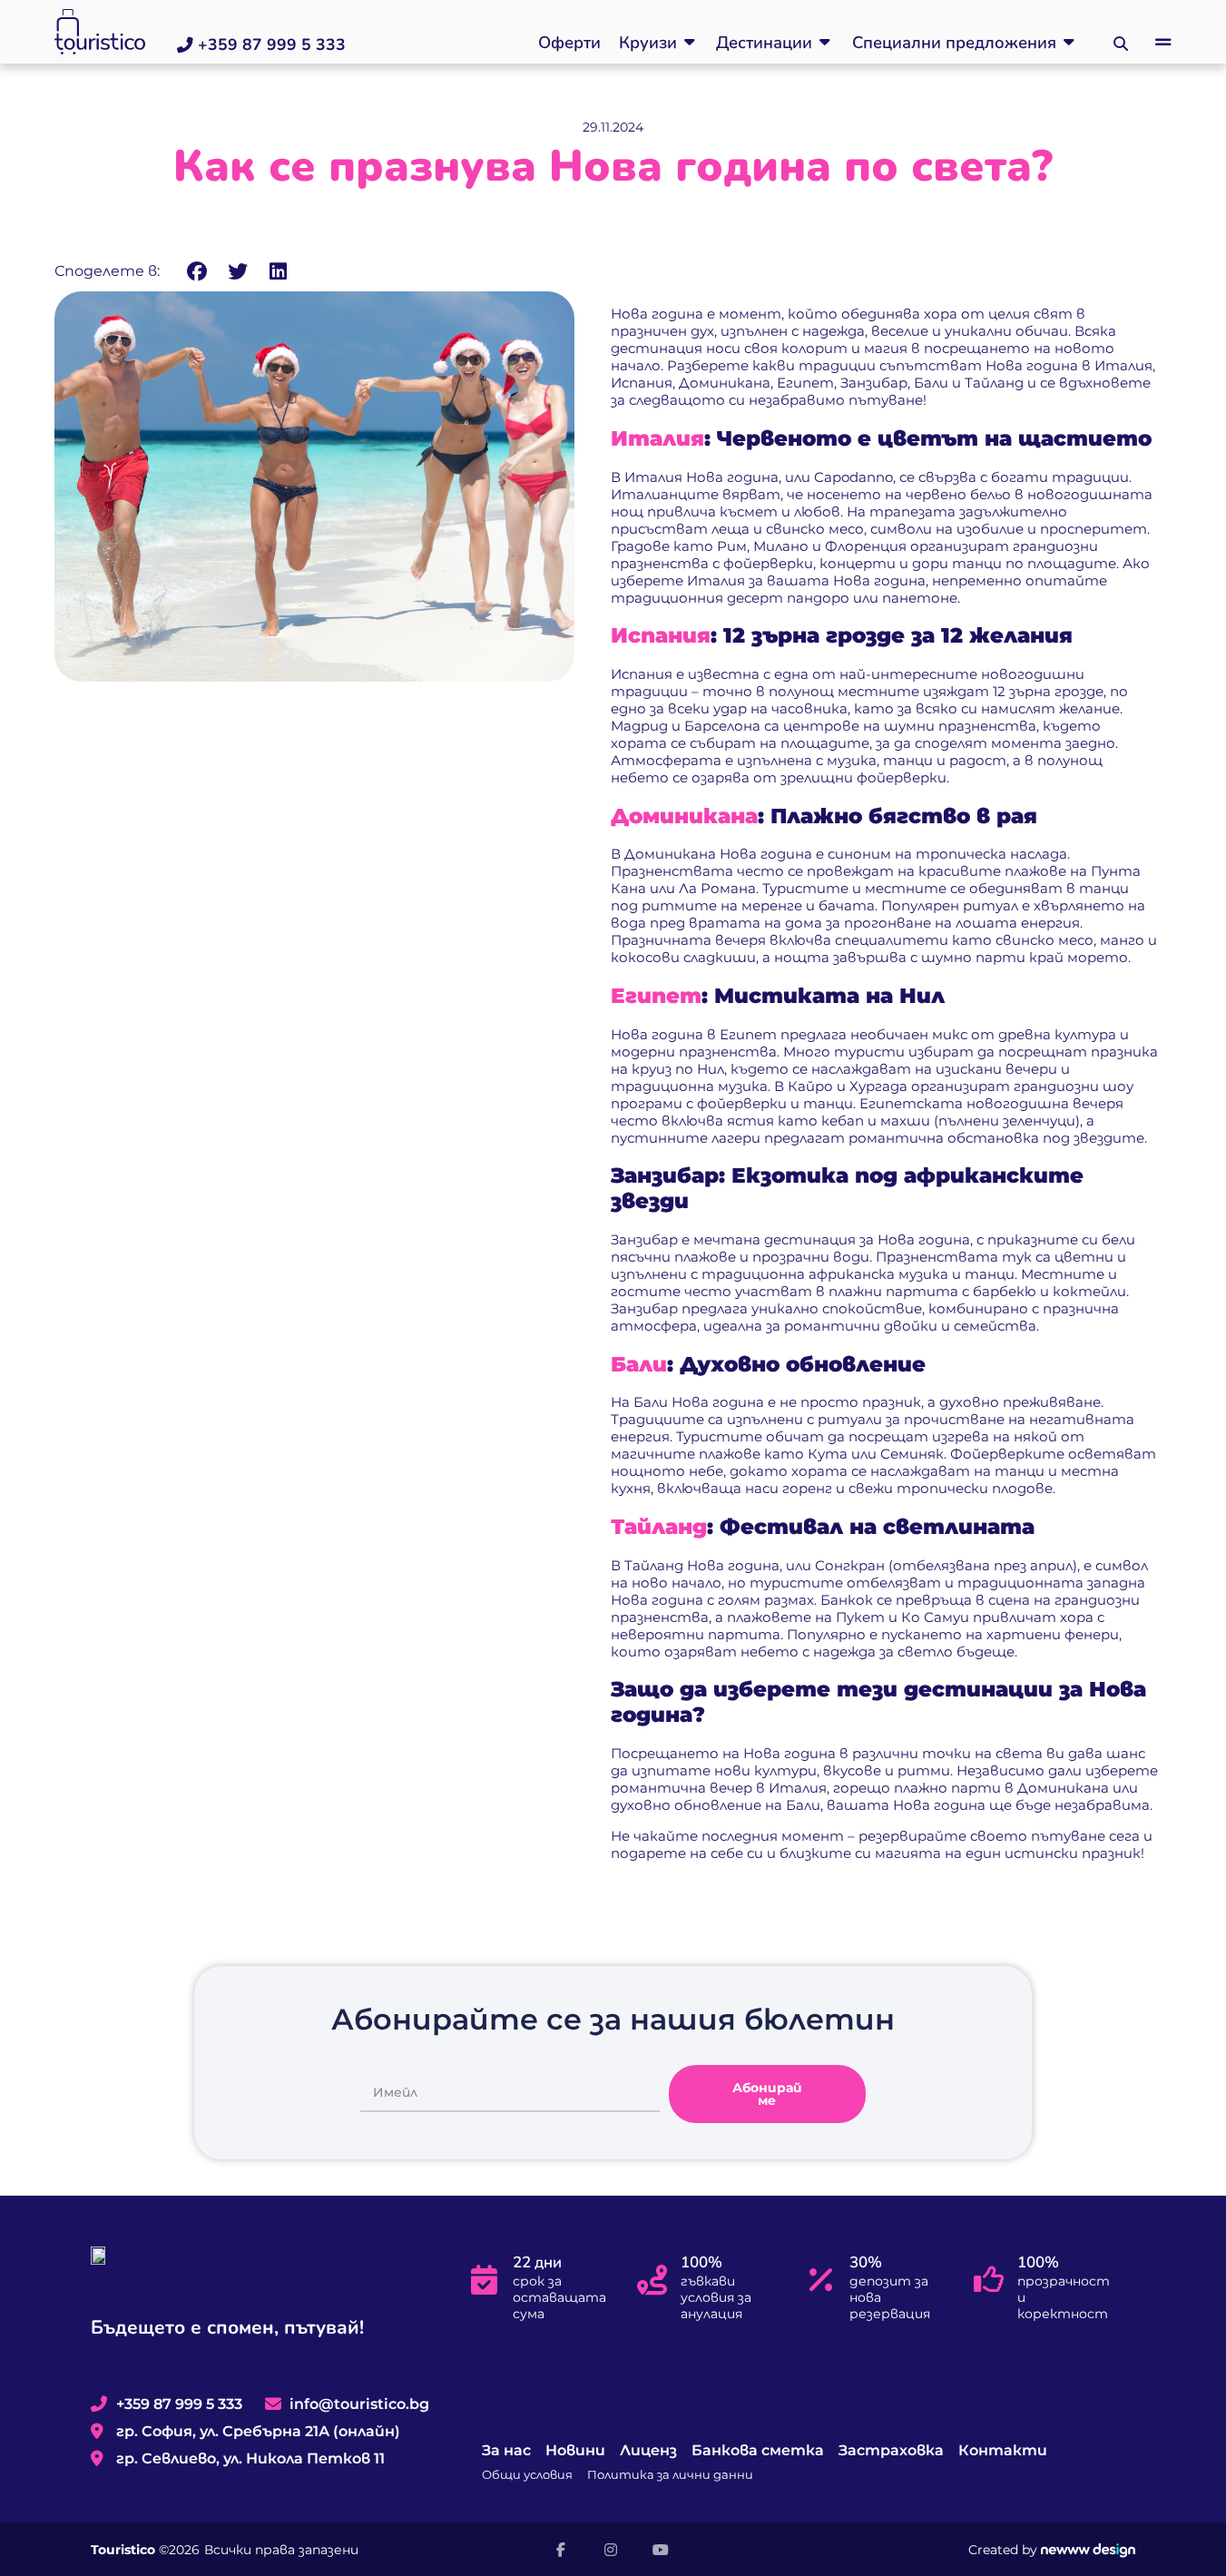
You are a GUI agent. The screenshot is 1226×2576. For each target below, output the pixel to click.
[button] (1163, 43)
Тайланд (659, 1527)
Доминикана (684, 816)
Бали (639, 1364)
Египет (656, 996)
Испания (661, 635)
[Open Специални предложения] (1069, 43)
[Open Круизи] (690, 43)
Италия (657, 438)
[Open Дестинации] (825, 43)
